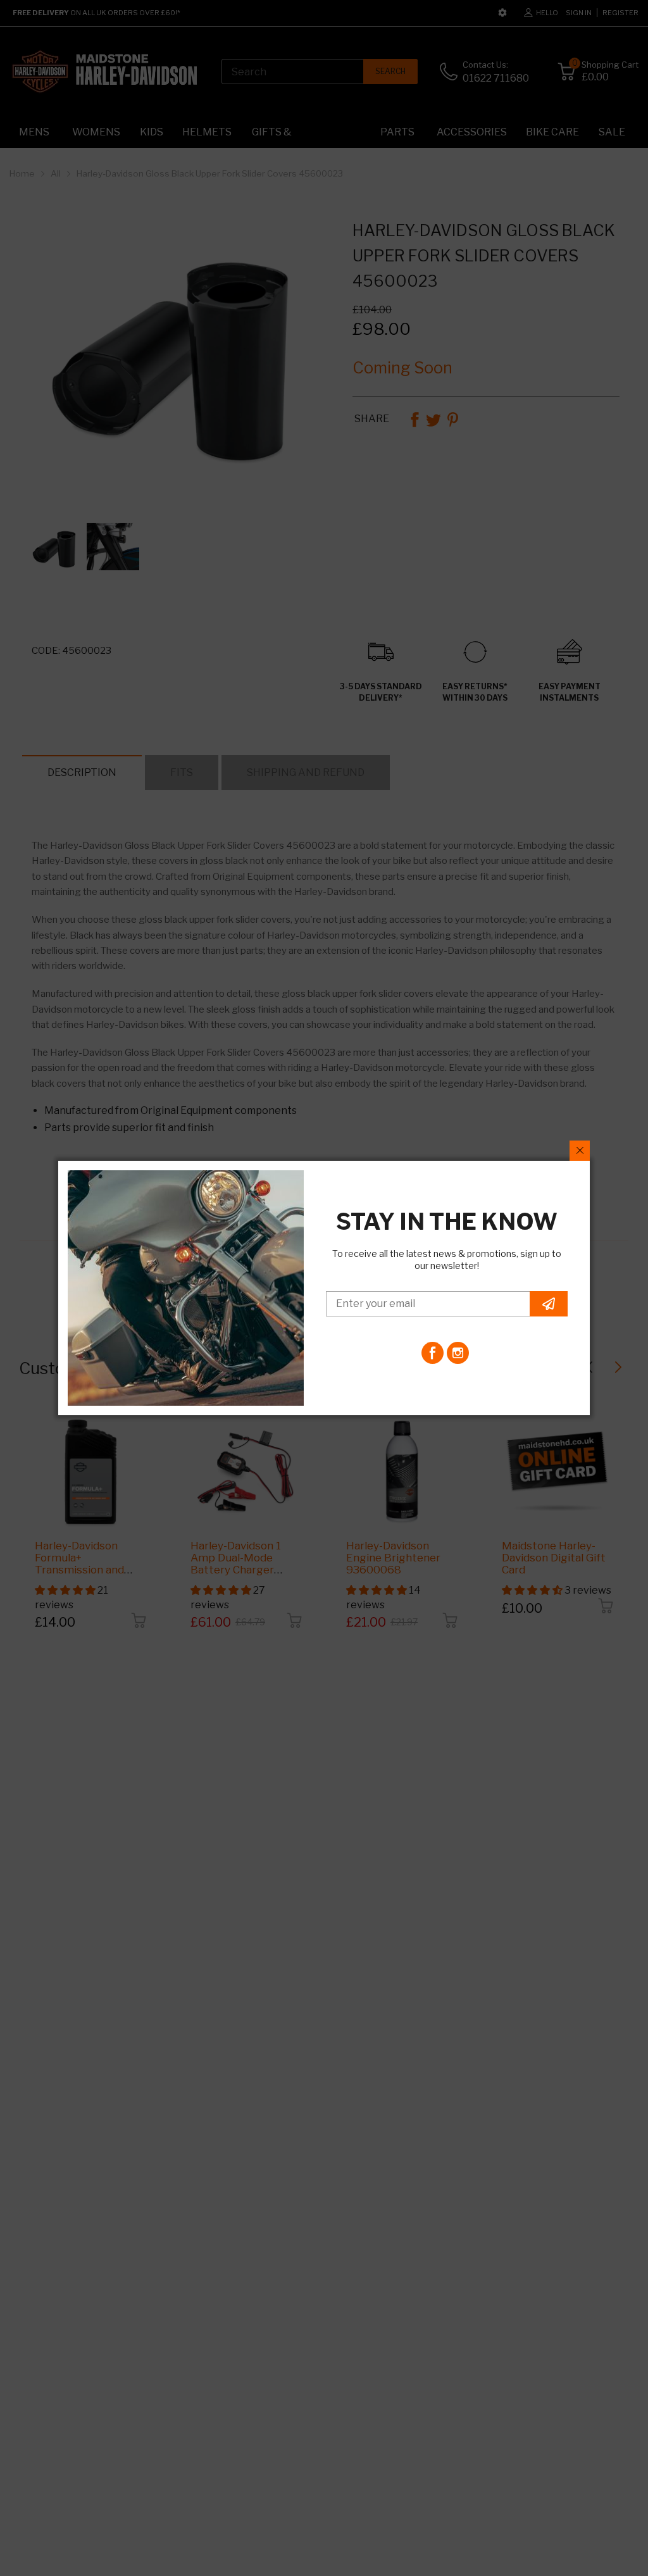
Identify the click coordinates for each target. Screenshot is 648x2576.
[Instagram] (458, 1353)
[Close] (580, 1151)
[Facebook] (433, 1353)
